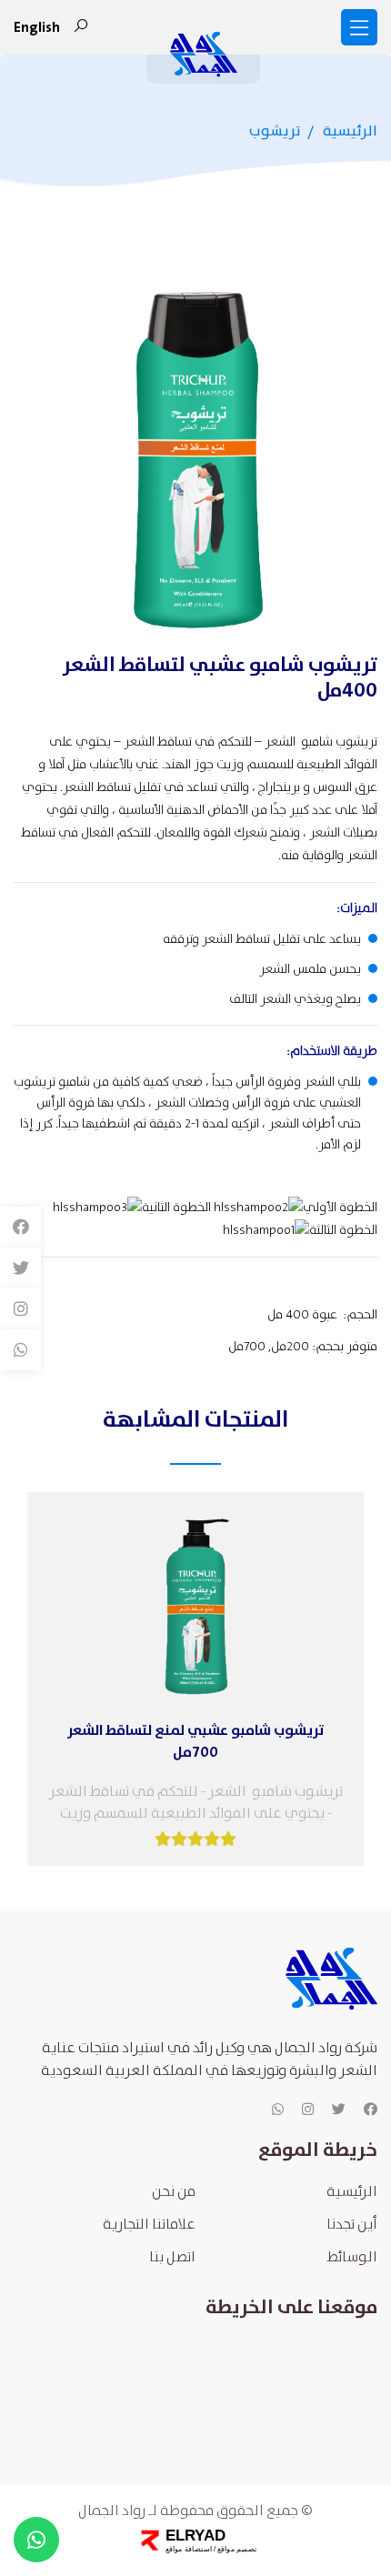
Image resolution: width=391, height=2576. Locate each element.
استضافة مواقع (188, 2549)
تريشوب (275, 131)
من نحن (174, 2192)
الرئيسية (350, 131)
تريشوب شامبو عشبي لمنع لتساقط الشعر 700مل (196, 1741)
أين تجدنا (352, 2225)
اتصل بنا (172, 2257)
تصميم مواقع (235, 2549)
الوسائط (352, 2257)
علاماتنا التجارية (149, 2225)
